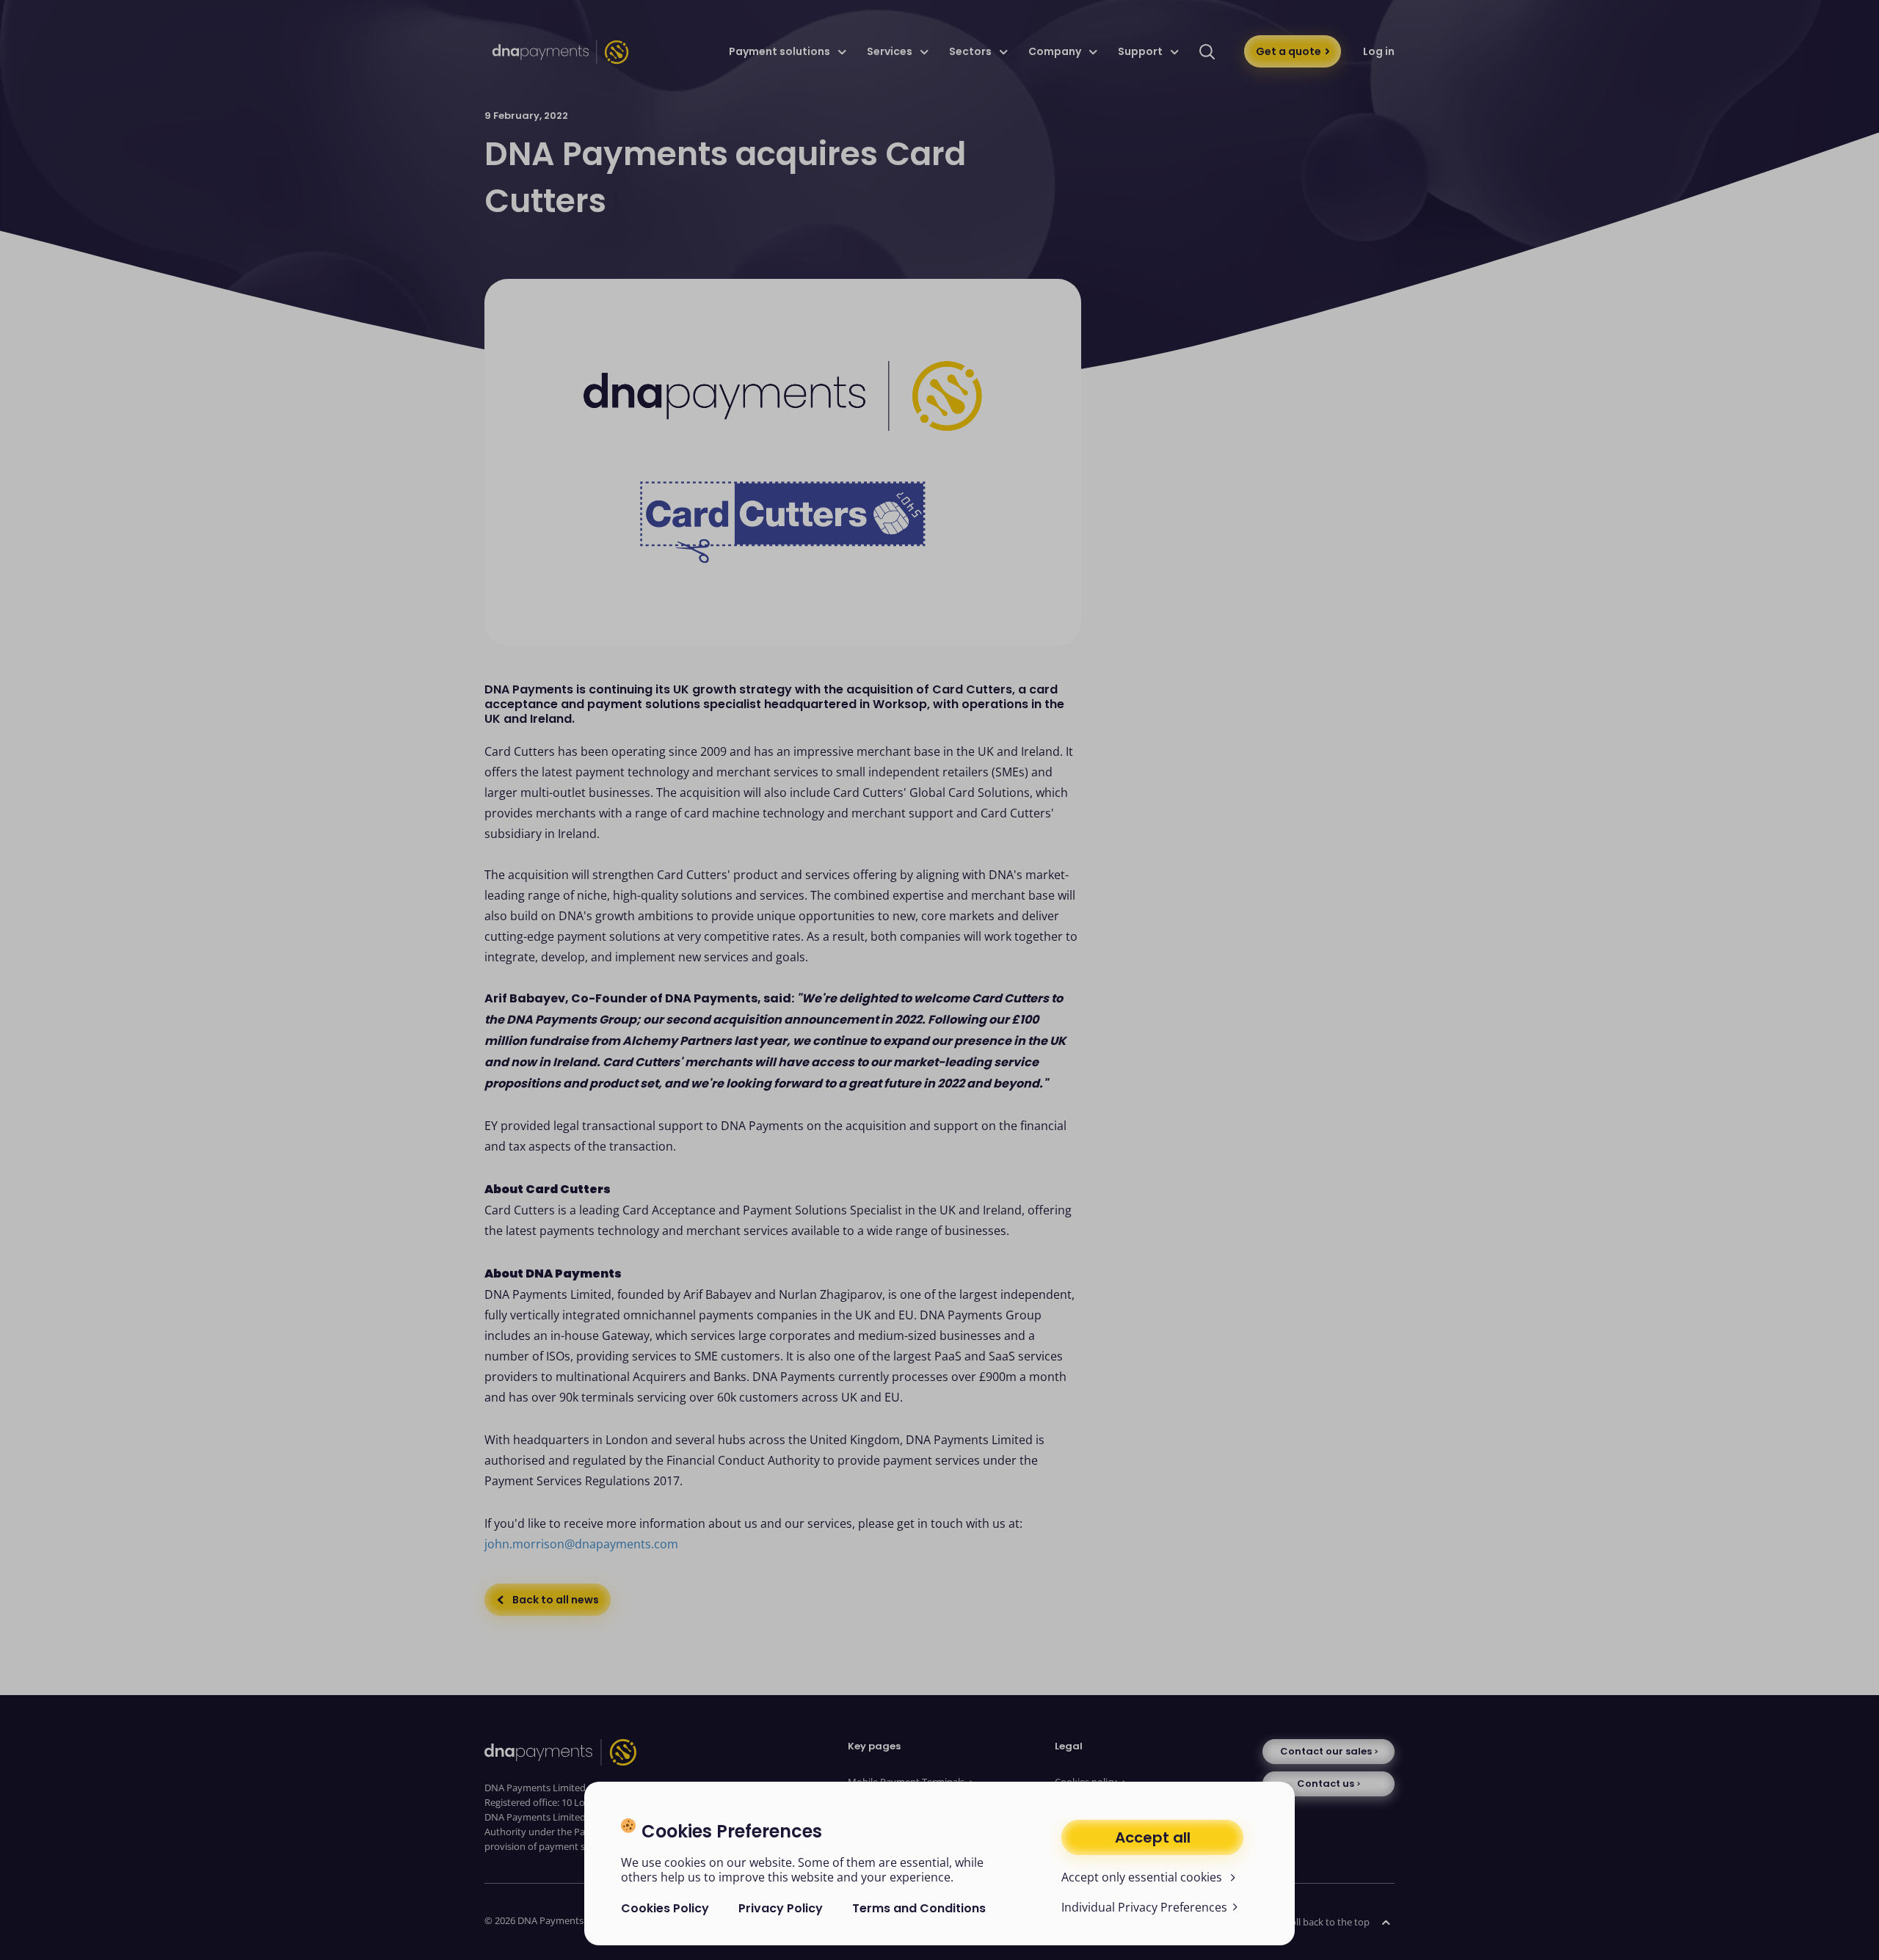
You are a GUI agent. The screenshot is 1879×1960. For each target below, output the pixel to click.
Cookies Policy (665, 1908)
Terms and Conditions (919, 1908)
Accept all (1153, 1837)
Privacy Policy (781, 1908)
